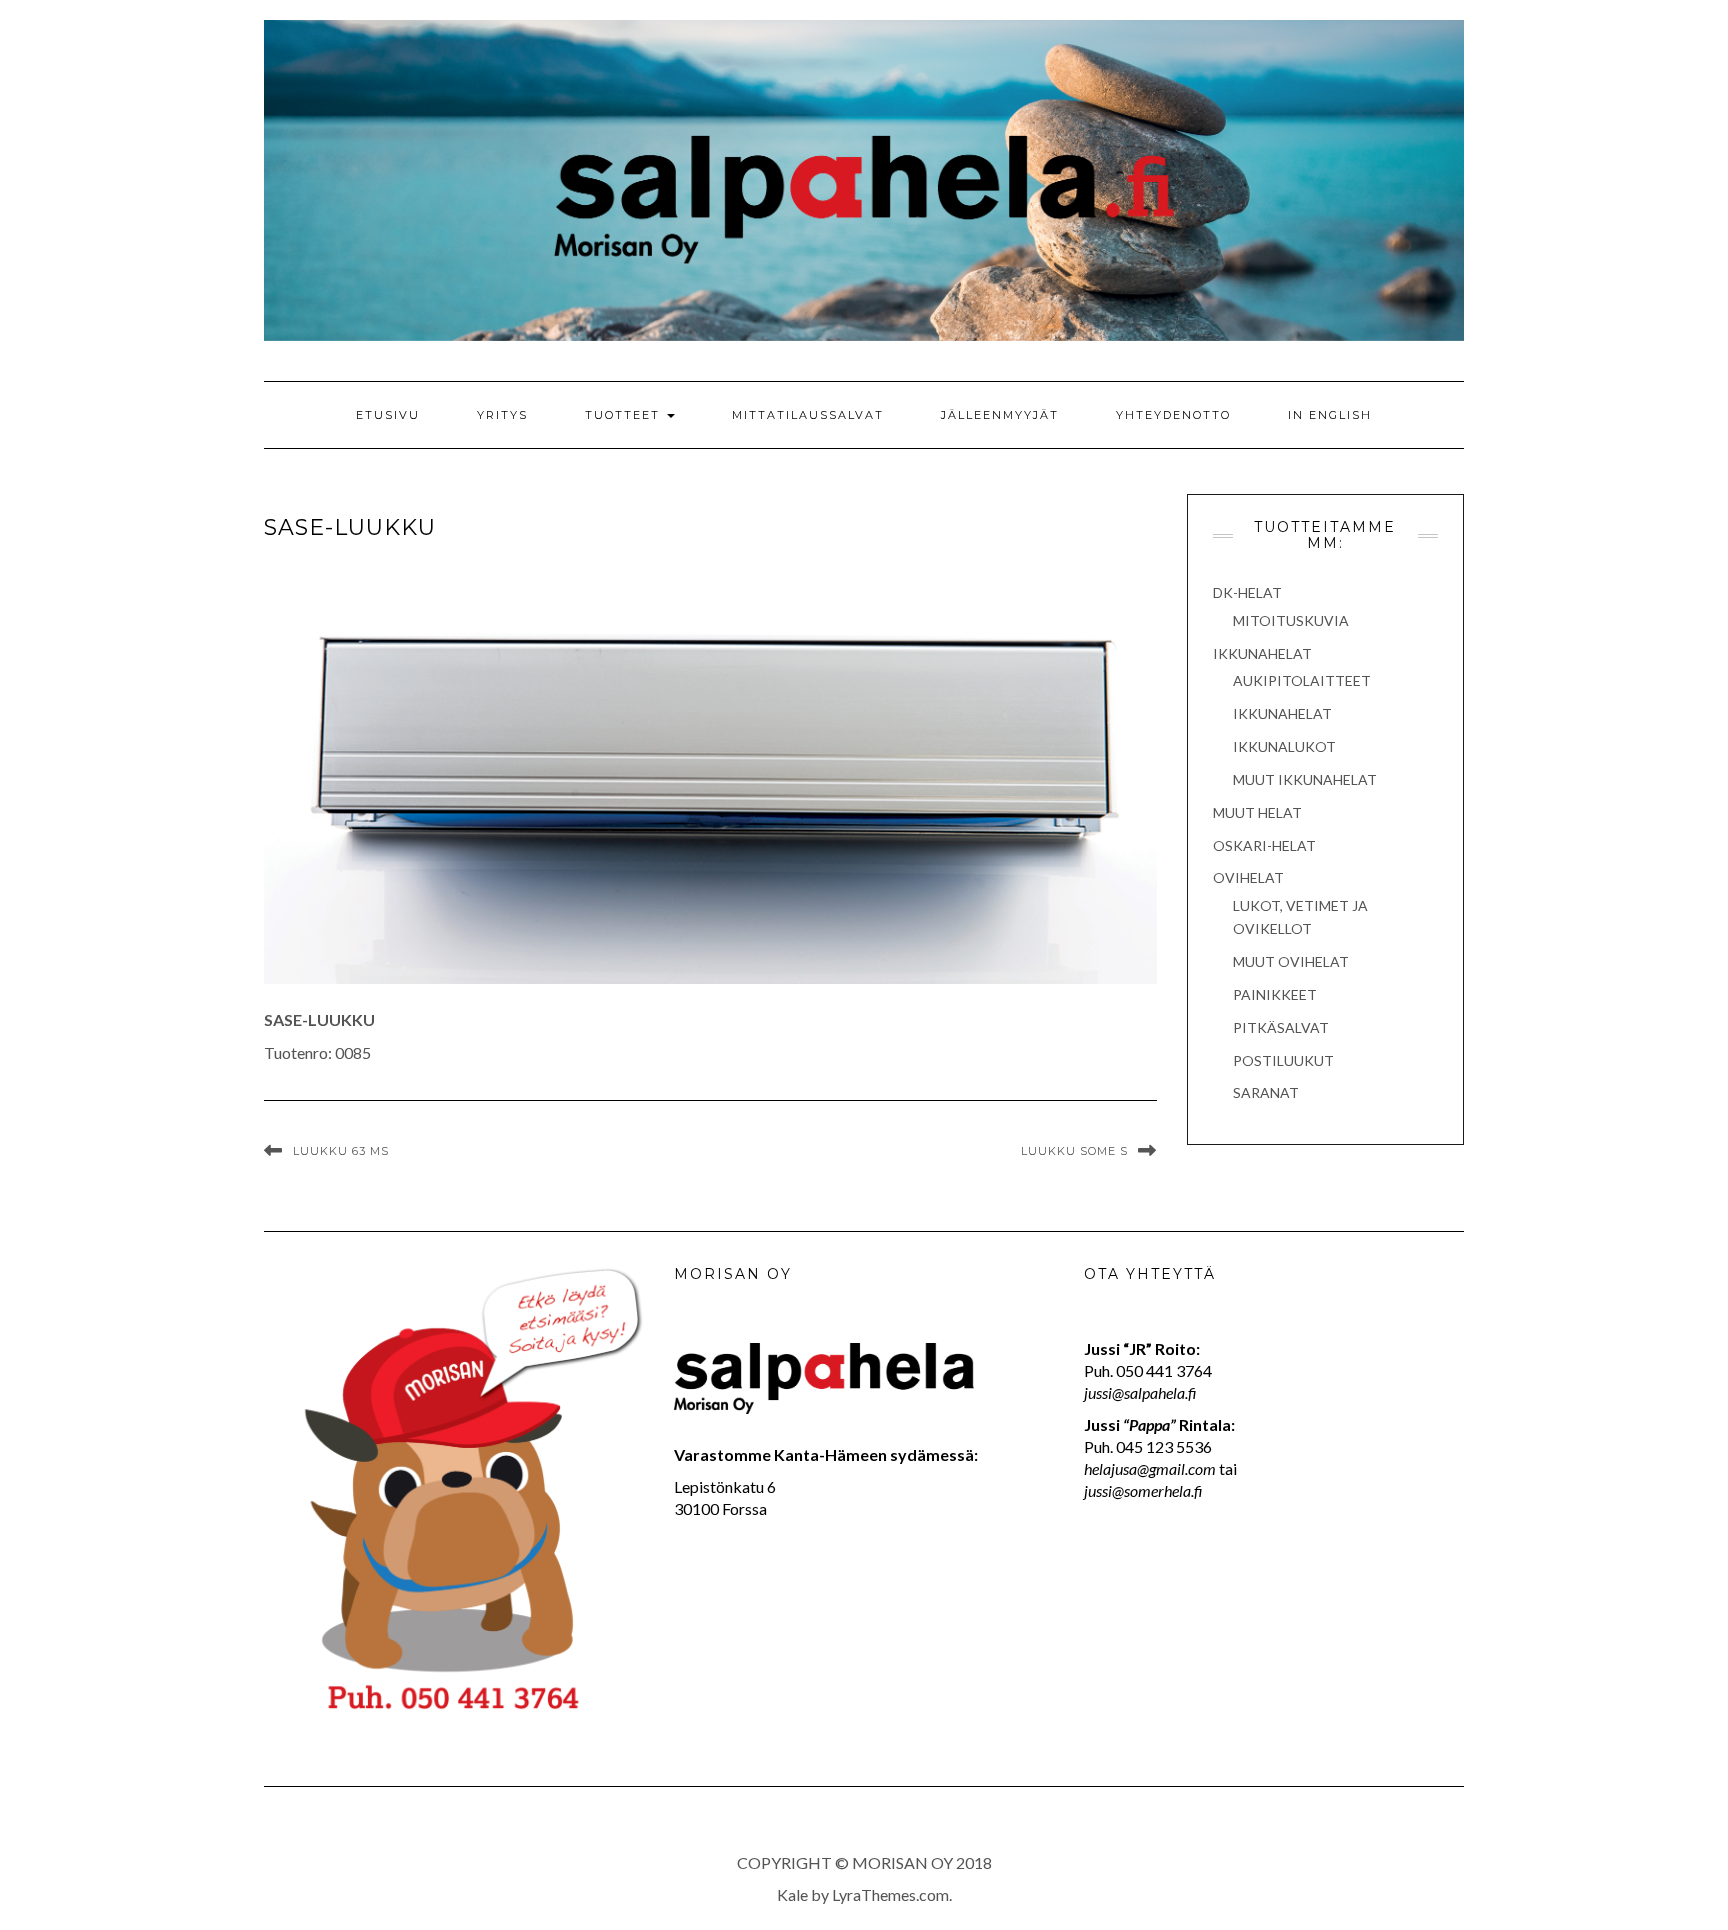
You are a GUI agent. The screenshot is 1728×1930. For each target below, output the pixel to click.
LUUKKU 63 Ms (341, 1151)
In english (1330, 415)
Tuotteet (625, 415)
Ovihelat (1248, 877)
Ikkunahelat (1262, 653)
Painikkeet (1275, 994)
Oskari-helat (1264, 845)
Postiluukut (1283, 1060)
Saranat (1266, 1092)
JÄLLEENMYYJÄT (1000, 415)
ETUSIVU (388, 415)
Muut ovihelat (1291, 961)
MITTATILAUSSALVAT (808, 415)
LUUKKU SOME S (1074, 1151)
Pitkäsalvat (1281, 1027)
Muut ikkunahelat (1305, 779)
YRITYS (502, 415)
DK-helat (1247, 592)
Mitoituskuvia (1291, 620)
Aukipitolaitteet (1302, 680)
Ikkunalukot (1284, 746)
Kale (792, 1894)
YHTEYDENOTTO (1173, 415)
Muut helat (1257, 812)
